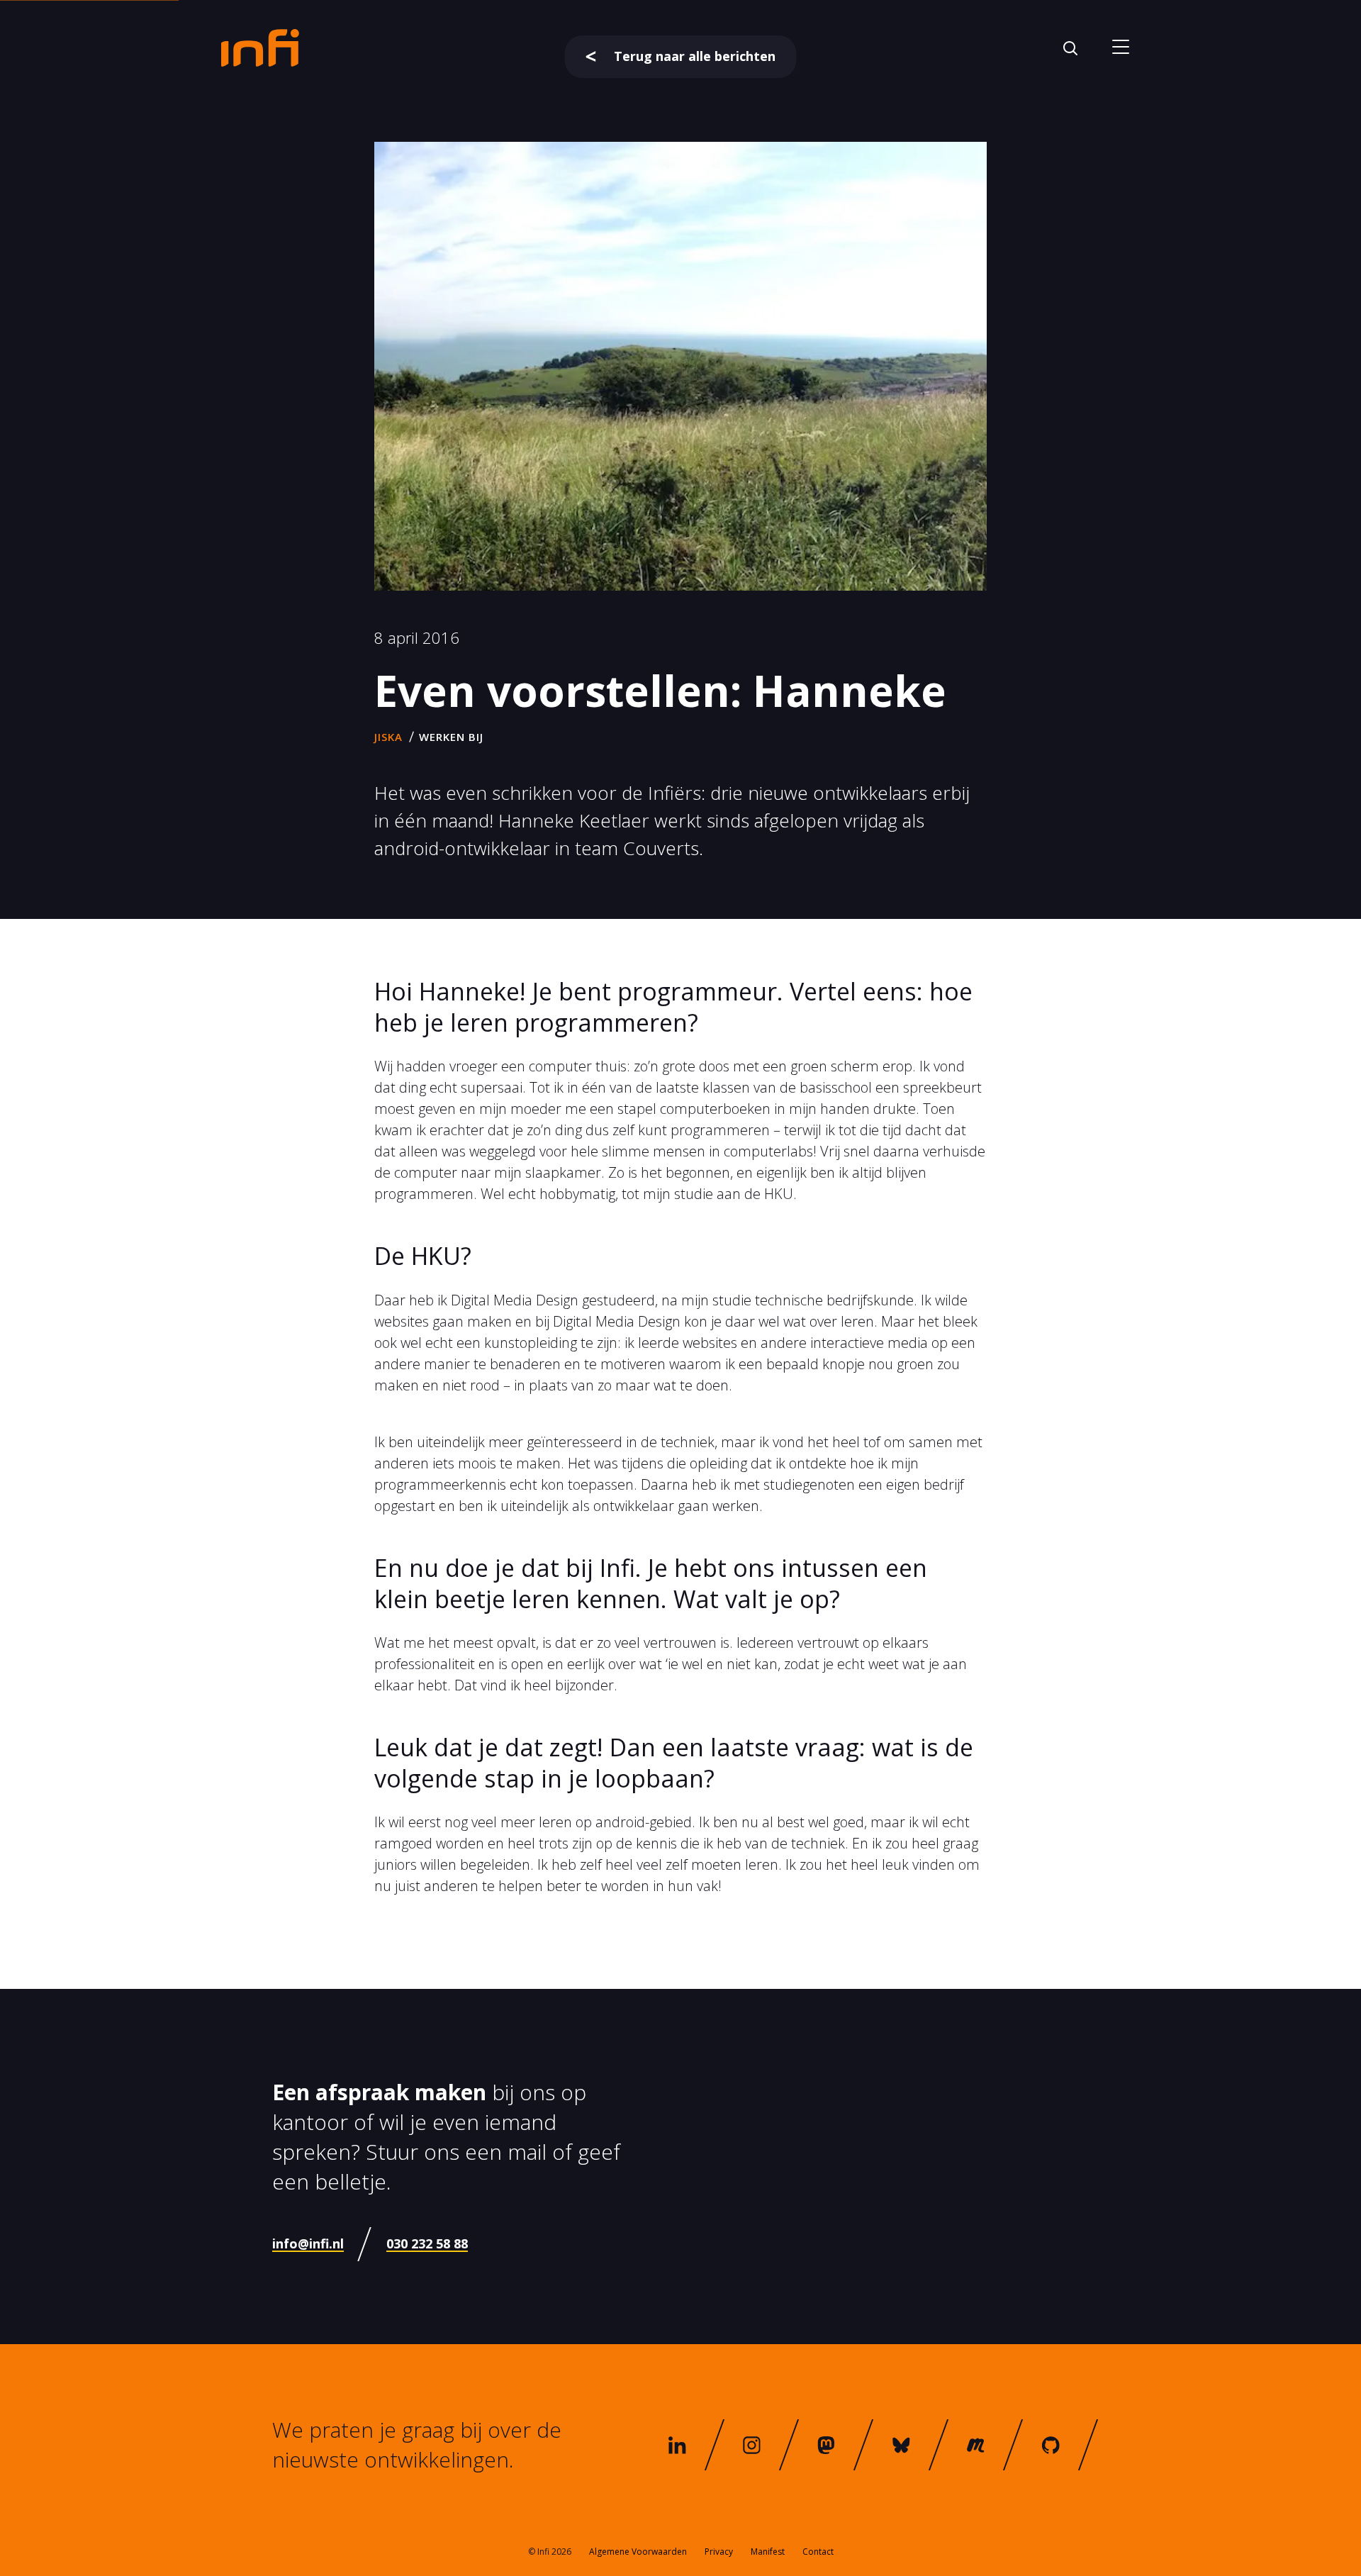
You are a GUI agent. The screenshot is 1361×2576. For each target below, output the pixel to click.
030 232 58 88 (427, 2243)
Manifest (768, 2552)
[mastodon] (827, 2445)
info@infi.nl (308, 2243)
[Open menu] (1120, 48)
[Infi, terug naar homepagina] (260, 47)
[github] (1051, 2445)
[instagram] (752, 2445)
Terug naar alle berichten (695, 56)
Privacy (719, 2552)
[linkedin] (677, 2445)
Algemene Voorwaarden (638, 2552)
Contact (818, 2552)
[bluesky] (902, 2445)
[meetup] (976, 2445)
